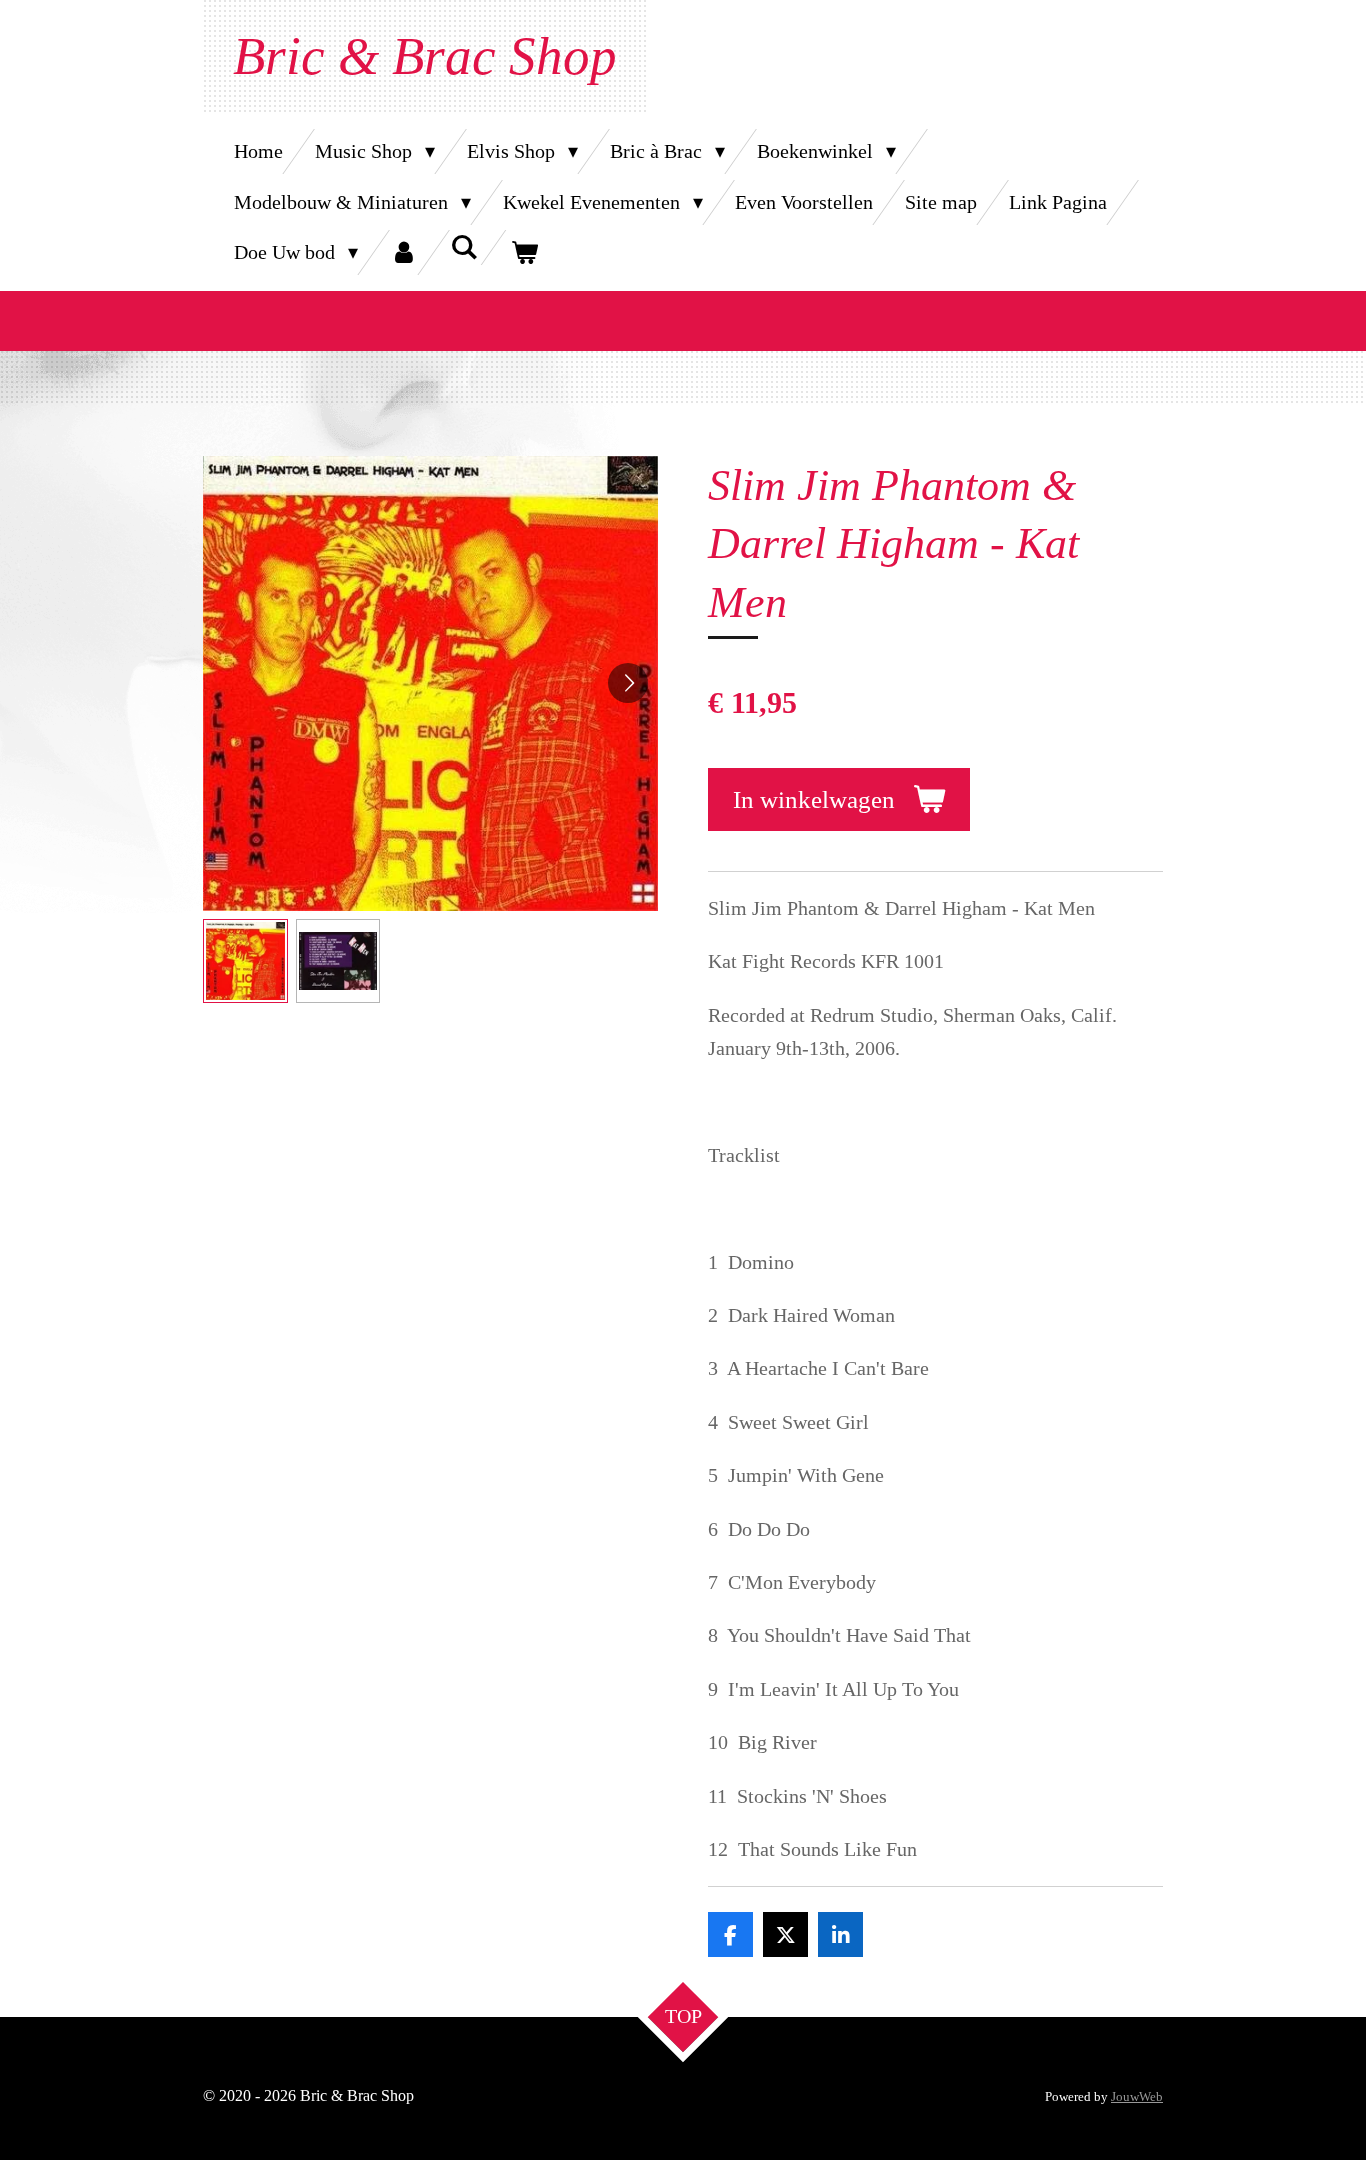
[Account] (404, 252)
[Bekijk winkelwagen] (524, 252)
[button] (245, 961)
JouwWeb (1137, 2096)
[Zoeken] (464, 247)
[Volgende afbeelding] (628, 683)
